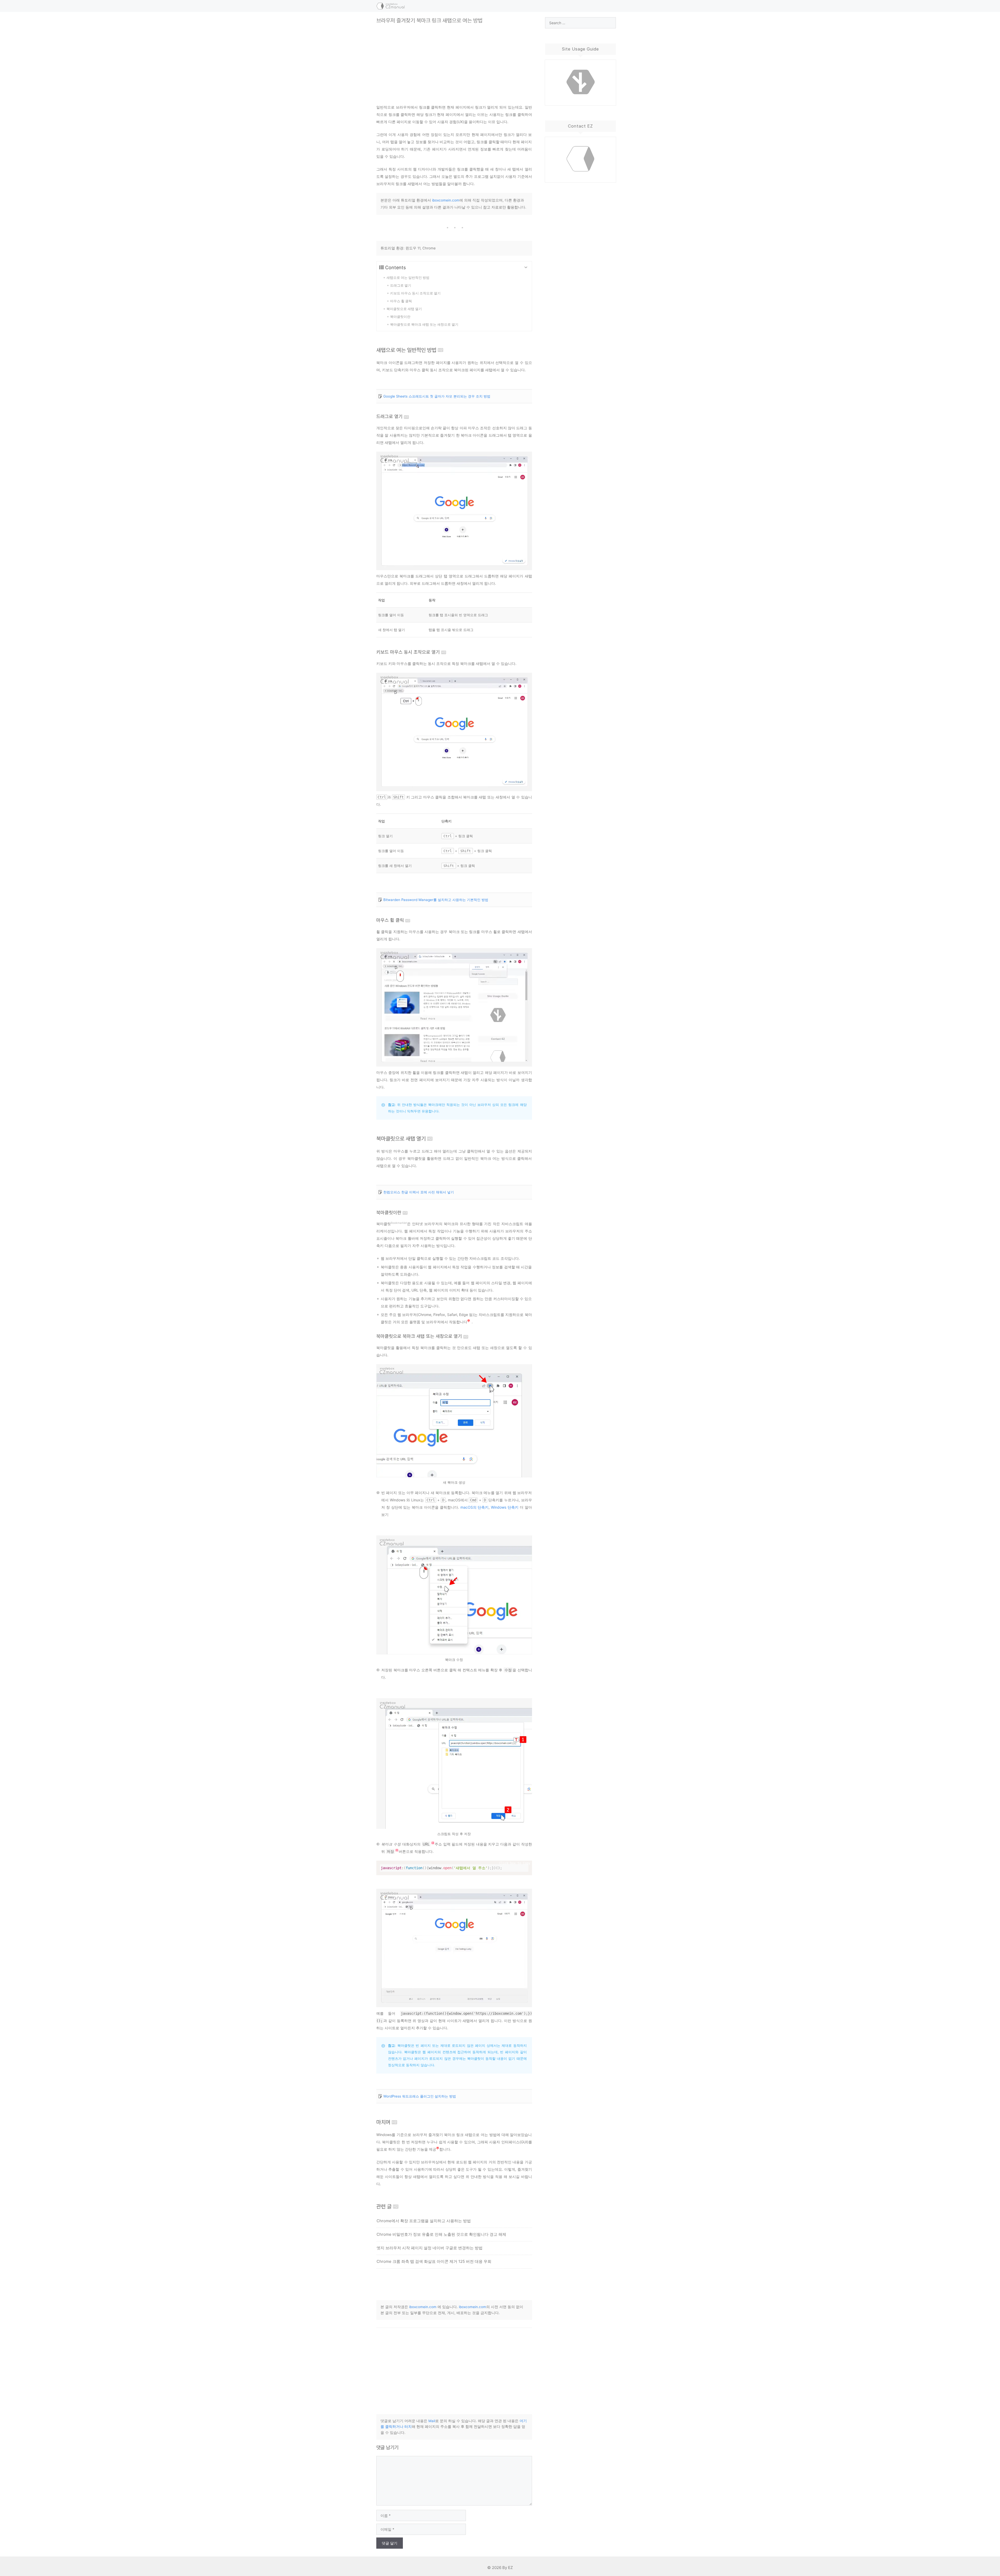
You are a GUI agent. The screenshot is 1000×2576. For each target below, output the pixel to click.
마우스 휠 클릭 (390, 920)
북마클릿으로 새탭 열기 (401, 1139)
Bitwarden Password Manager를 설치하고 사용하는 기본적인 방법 (436, 900)
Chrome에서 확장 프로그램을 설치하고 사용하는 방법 (424, 2221)
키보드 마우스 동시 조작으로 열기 (408, 652)
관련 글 (384, 2206)
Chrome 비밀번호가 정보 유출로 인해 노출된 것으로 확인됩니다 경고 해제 (441, 2234)
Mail (432, 2421)
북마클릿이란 (389, 1213)
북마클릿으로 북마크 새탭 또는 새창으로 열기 (419, 1336)
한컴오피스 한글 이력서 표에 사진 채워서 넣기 (419, 1192)
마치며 (383, 2122)
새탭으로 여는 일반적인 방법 (406, 350)
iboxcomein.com (446, 200)
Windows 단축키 (505, 1507)
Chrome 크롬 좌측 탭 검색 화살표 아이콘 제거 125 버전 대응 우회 (434, 2261)
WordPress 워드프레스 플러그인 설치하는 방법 (420, 2096)
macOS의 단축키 (475, 1507)
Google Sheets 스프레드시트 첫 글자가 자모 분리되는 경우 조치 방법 (437, 396)
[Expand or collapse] (526, 267)
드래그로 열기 (389, 416)
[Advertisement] (454, 60)
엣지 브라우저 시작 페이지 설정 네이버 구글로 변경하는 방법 (430, 2248)
